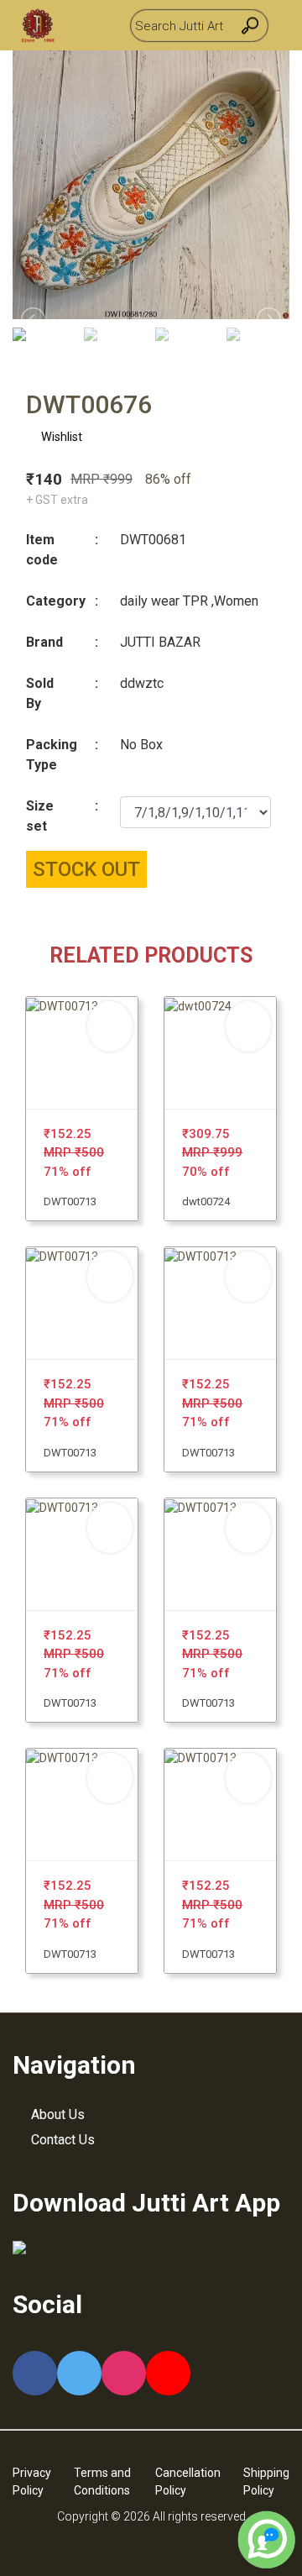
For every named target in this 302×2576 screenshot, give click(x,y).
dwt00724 (206, 1201)
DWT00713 (70, 1201)
